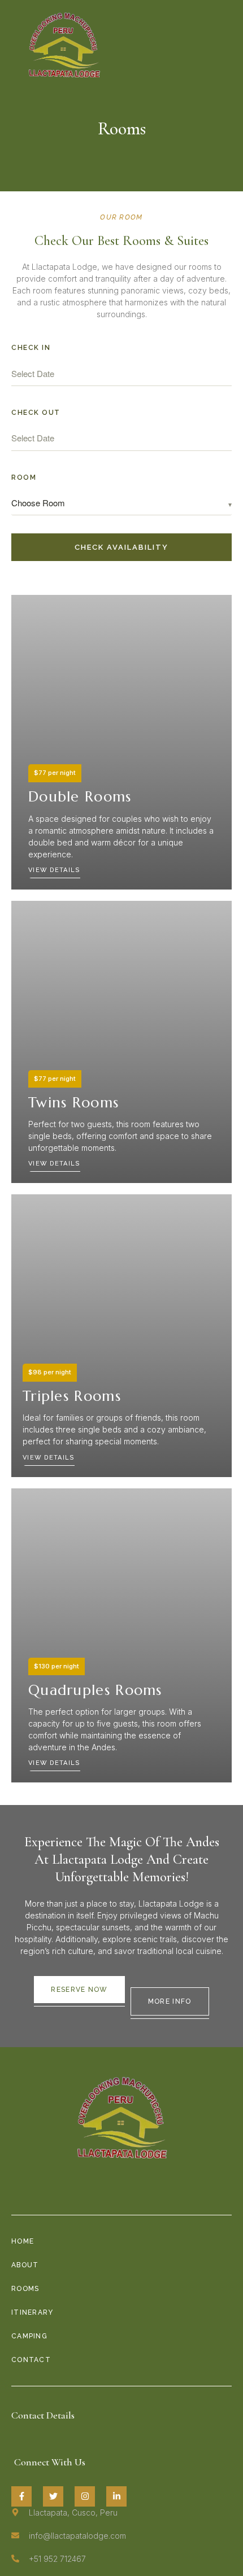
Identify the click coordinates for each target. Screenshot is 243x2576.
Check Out (36, 413)
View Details (54, 870)
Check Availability (121, 547)
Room (24, 477)
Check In (31, 348)
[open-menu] (226, 45)
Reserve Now (79, 1990)
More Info (170, 2001)
